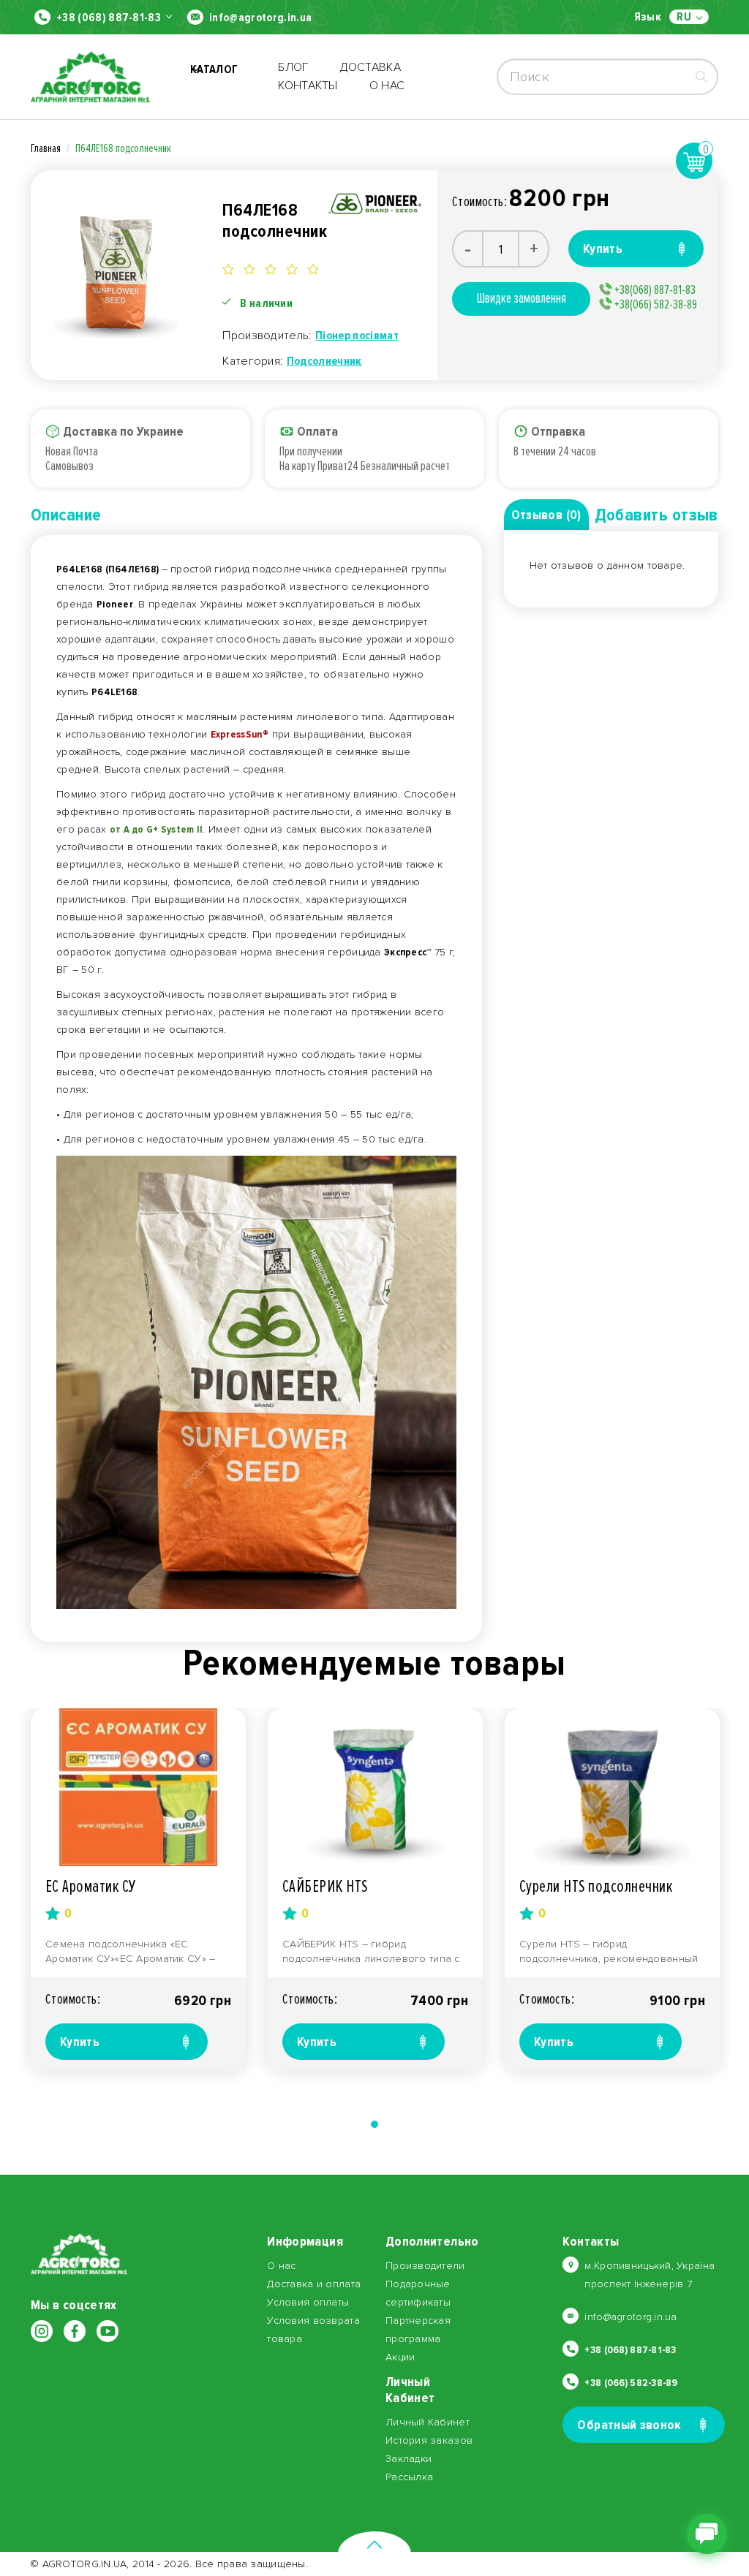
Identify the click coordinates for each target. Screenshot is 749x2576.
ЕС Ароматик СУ (91, 1886)
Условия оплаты (308, 2302)
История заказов (429, 2440)
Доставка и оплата (314, 2284)
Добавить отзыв (656, 515)
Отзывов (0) (546, 515)
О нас (387, 86)
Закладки (409, 2459)
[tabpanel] (138, 1890)
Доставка (371, 67)
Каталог (214, 77)
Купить (80, 2042)
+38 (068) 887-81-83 (109, 18)
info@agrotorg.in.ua (260, 18)
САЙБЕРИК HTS (325, 1886)
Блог (293, 67)
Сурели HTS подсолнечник (596, 1886)
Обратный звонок (629, 2425)
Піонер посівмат (357, 336)
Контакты (308, 86)
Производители (425, 2266)
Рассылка (409, 2477)
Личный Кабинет (428, 2422)
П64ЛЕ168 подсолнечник (123, 148)
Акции (400, 2357)
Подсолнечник (324, 361)
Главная (46, 148)
